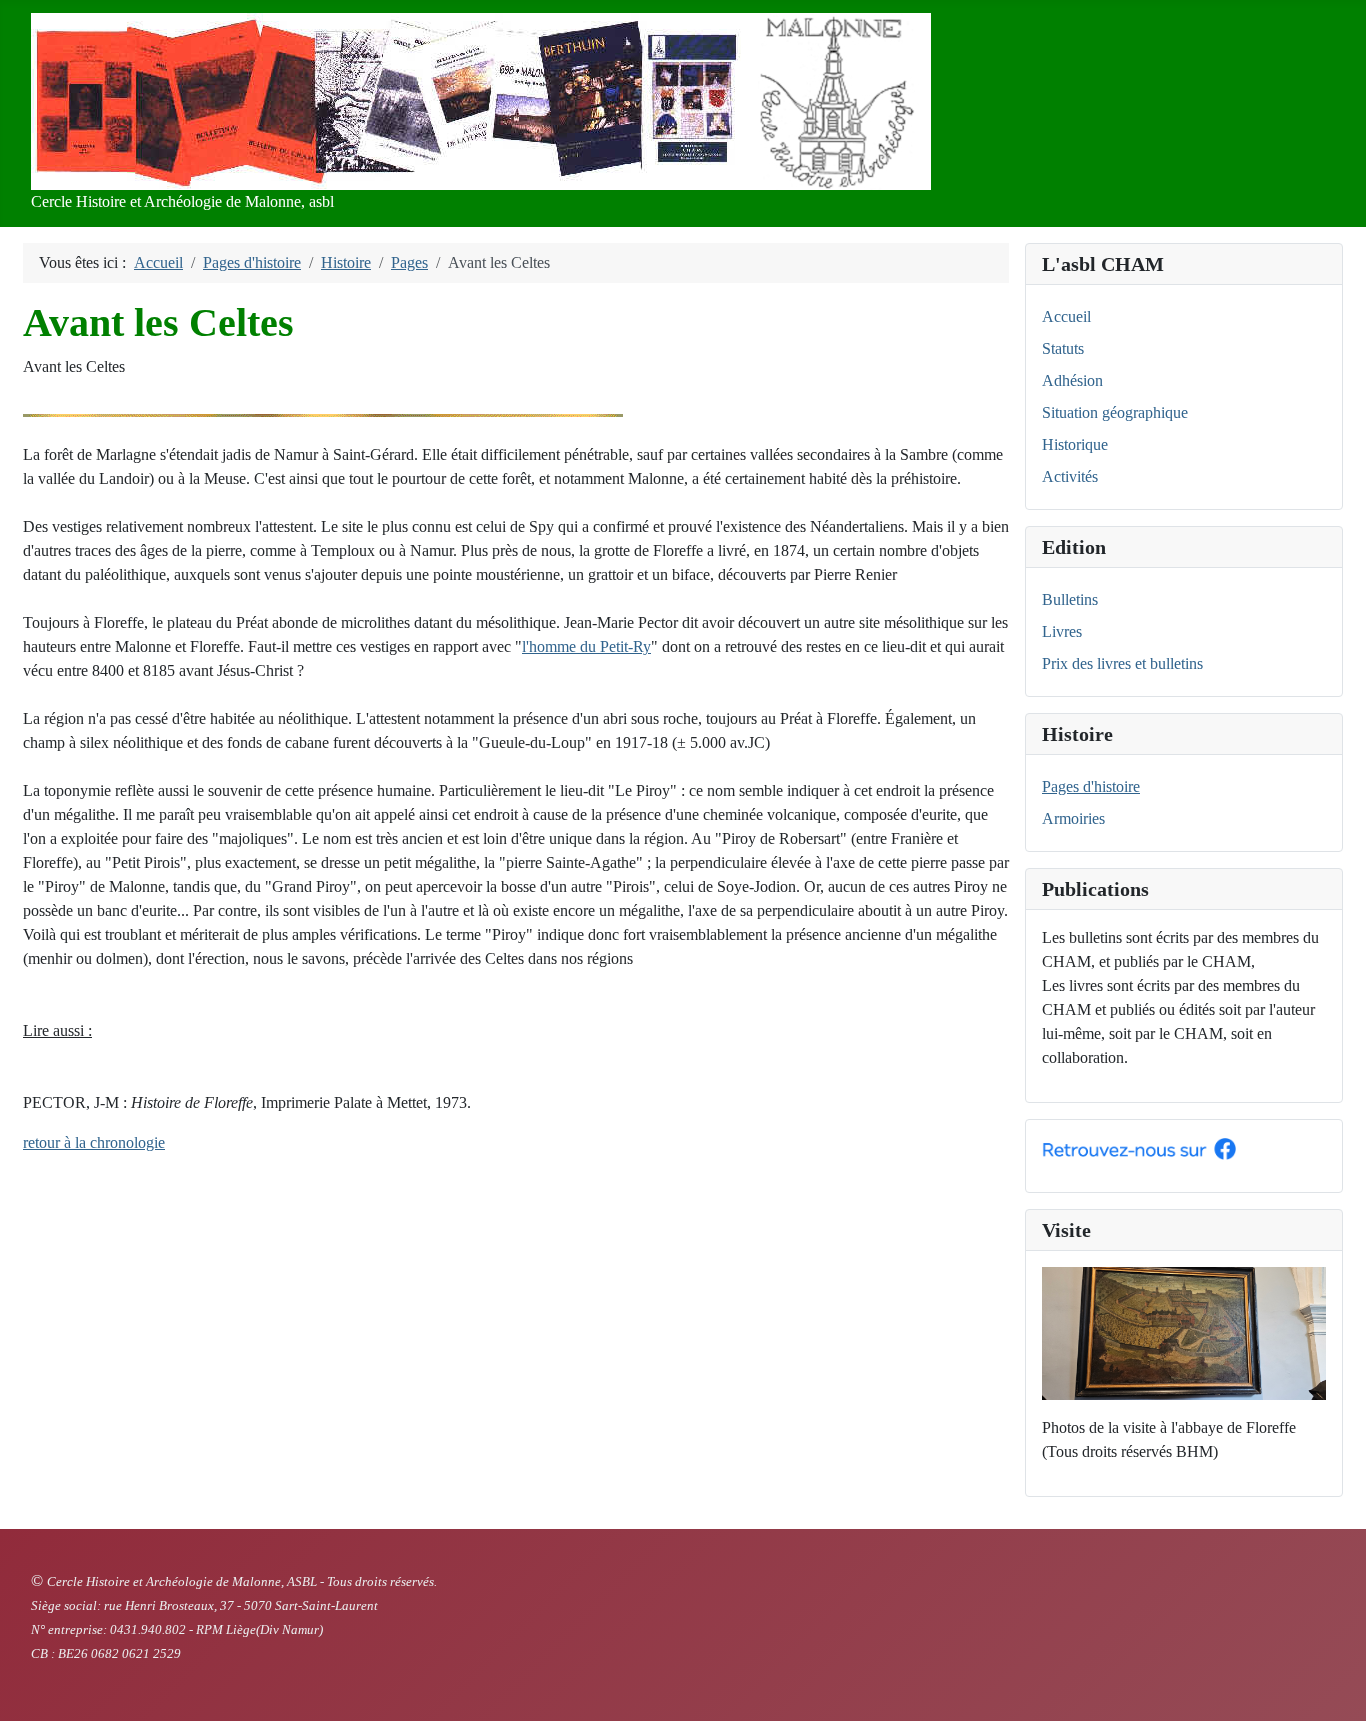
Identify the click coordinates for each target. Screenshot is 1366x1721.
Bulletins (1070, 599)
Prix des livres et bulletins (1122, 663)
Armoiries (1073, 818)
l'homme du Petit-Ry (586, 646)
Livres (1062, 631)
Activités (1070, 476)
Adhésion (1072, 380)
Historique (1075, 444)
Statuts (1063, 348)
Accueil (1066, 316)
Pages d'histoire (1091, 786)
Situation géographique (1115, 412)
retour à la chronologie (94, 1142)
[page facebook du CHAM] (1139, 1147)
